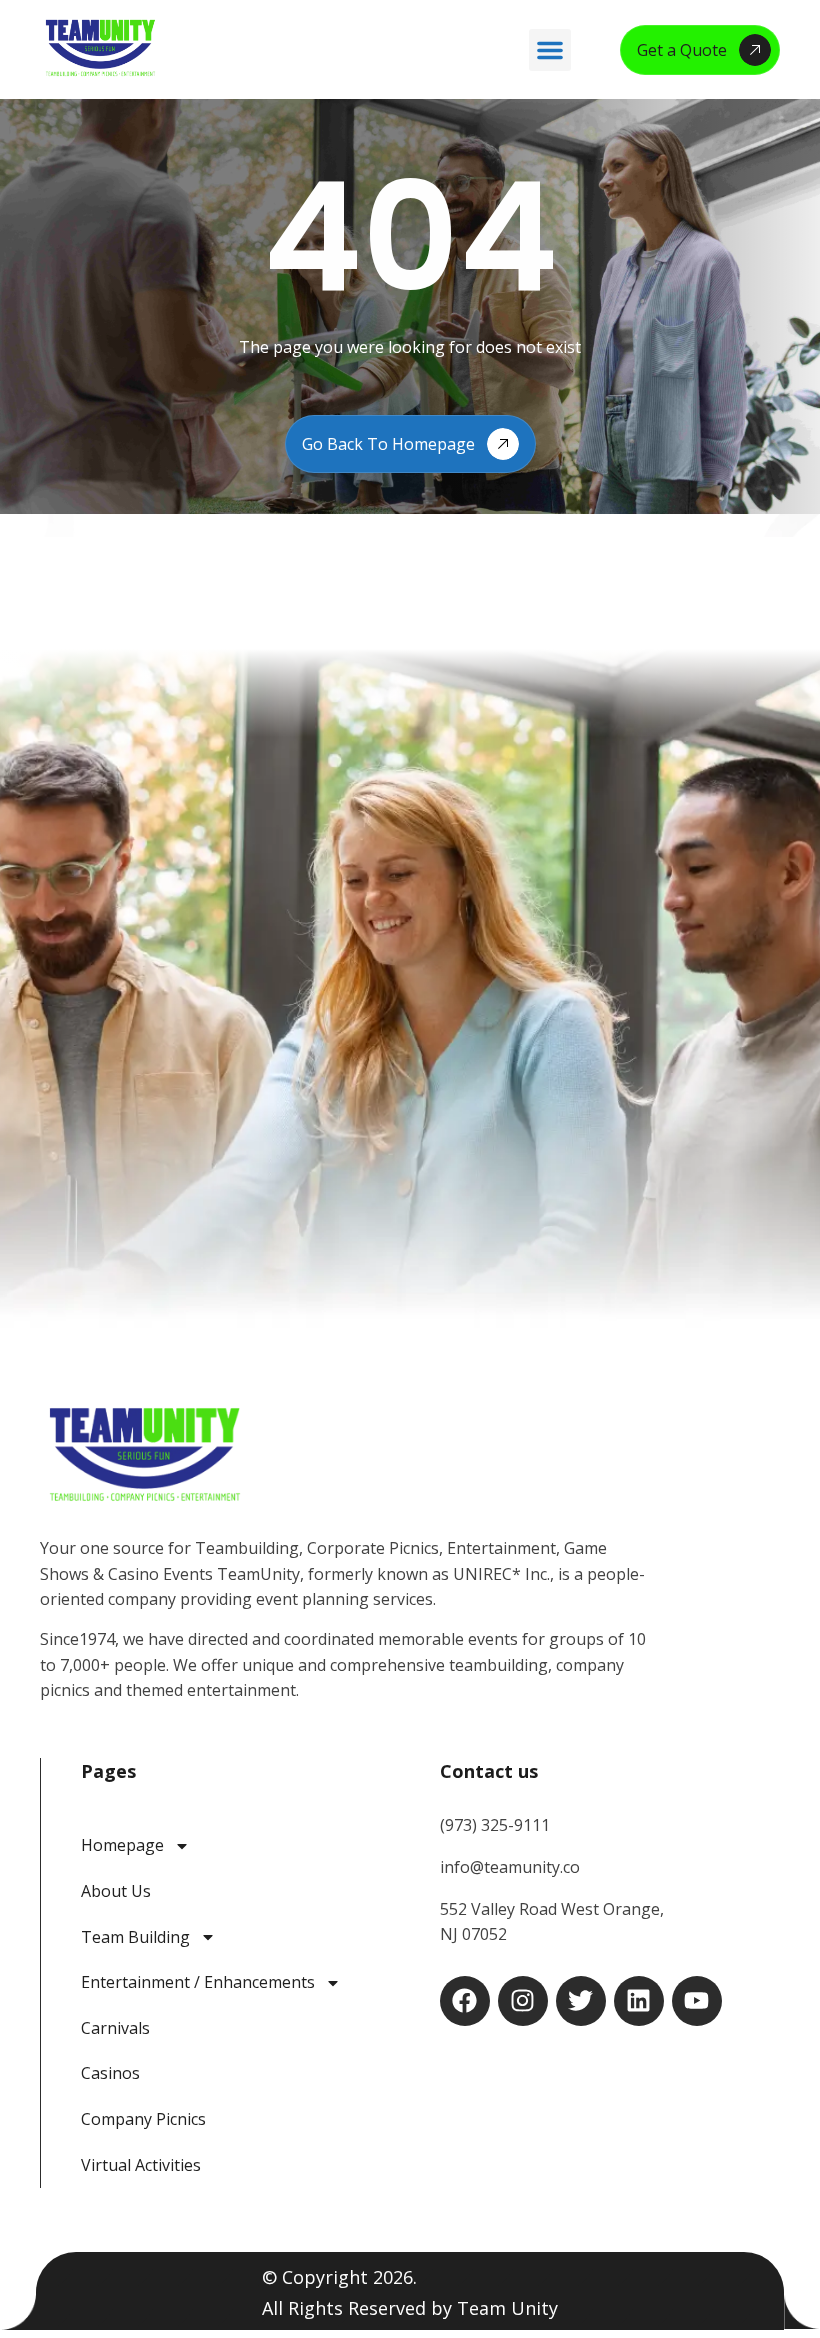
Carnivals (115, 2028)
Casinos (110, 2073)
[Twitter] (581, 2001)
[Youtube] (697, 2001)
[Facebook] (465, 2001)
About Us (116, 1891)
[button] (550, 50)
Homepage (122, 1845)
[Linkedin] (639, 2001)
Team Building (135, 1937)
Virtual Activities (141, 2165)
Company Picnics (143, 2119)
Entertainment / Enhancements (198, 1982)
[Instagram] (523, 2001)
